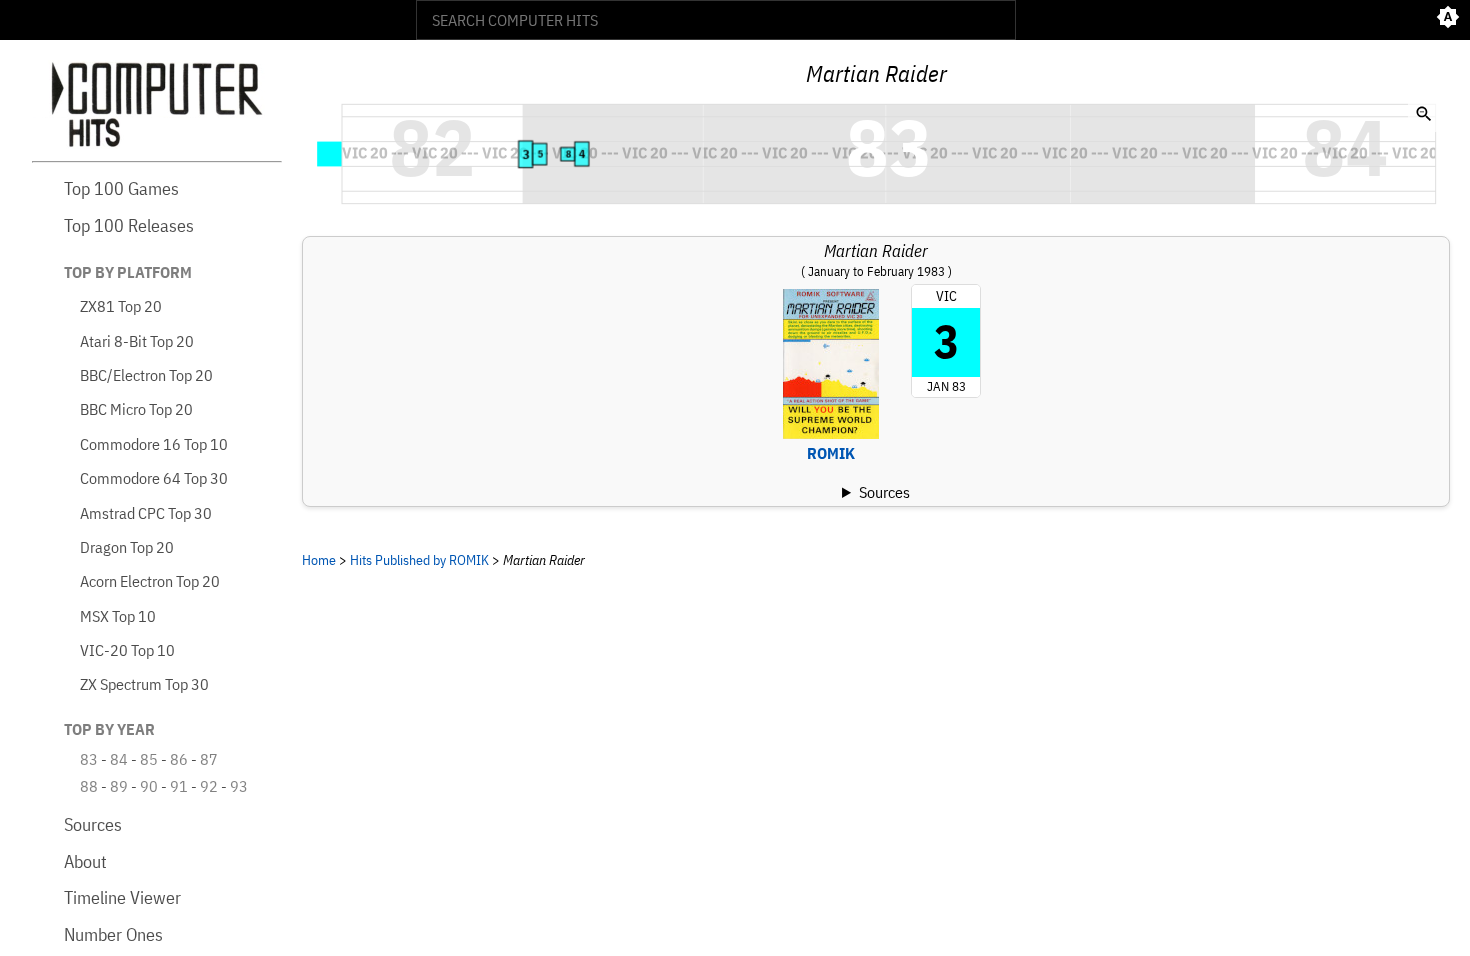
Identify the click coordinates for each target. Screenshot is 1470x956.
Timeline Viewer (122, 897)
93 (239, 786)
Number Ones (113, 934)
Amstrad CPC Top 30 (146, 513)
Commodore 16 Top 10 (154, 444)
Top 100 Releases (129, 225)
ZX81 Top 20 (121, 306)
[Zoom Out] (1424, 116)
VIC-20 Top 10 (127, 650)
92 (209, 786)
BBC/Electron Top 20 (146, 375)
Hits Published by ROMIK (419, 559)
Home (319, 559)
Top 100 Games (121, 188)
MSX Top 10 (118, 616)
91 (179, 786)
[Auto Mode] (1448, 20)
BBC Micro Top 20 (136, 409)
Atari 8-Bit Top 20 (137, 341)
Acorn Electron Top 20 (150, 581)
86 (179, 759)
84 (119, 759)
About (85, 861)
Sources (93, 824)
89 (119, 786)
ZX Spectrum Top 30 (144, 684)
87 (209, 759)
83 (89, 759)
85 (149, 759)
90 (149, 786)
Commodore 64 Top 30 (154, 478)
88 (89, 786)
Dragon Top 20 (127, 547)
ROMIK (831, 453)
